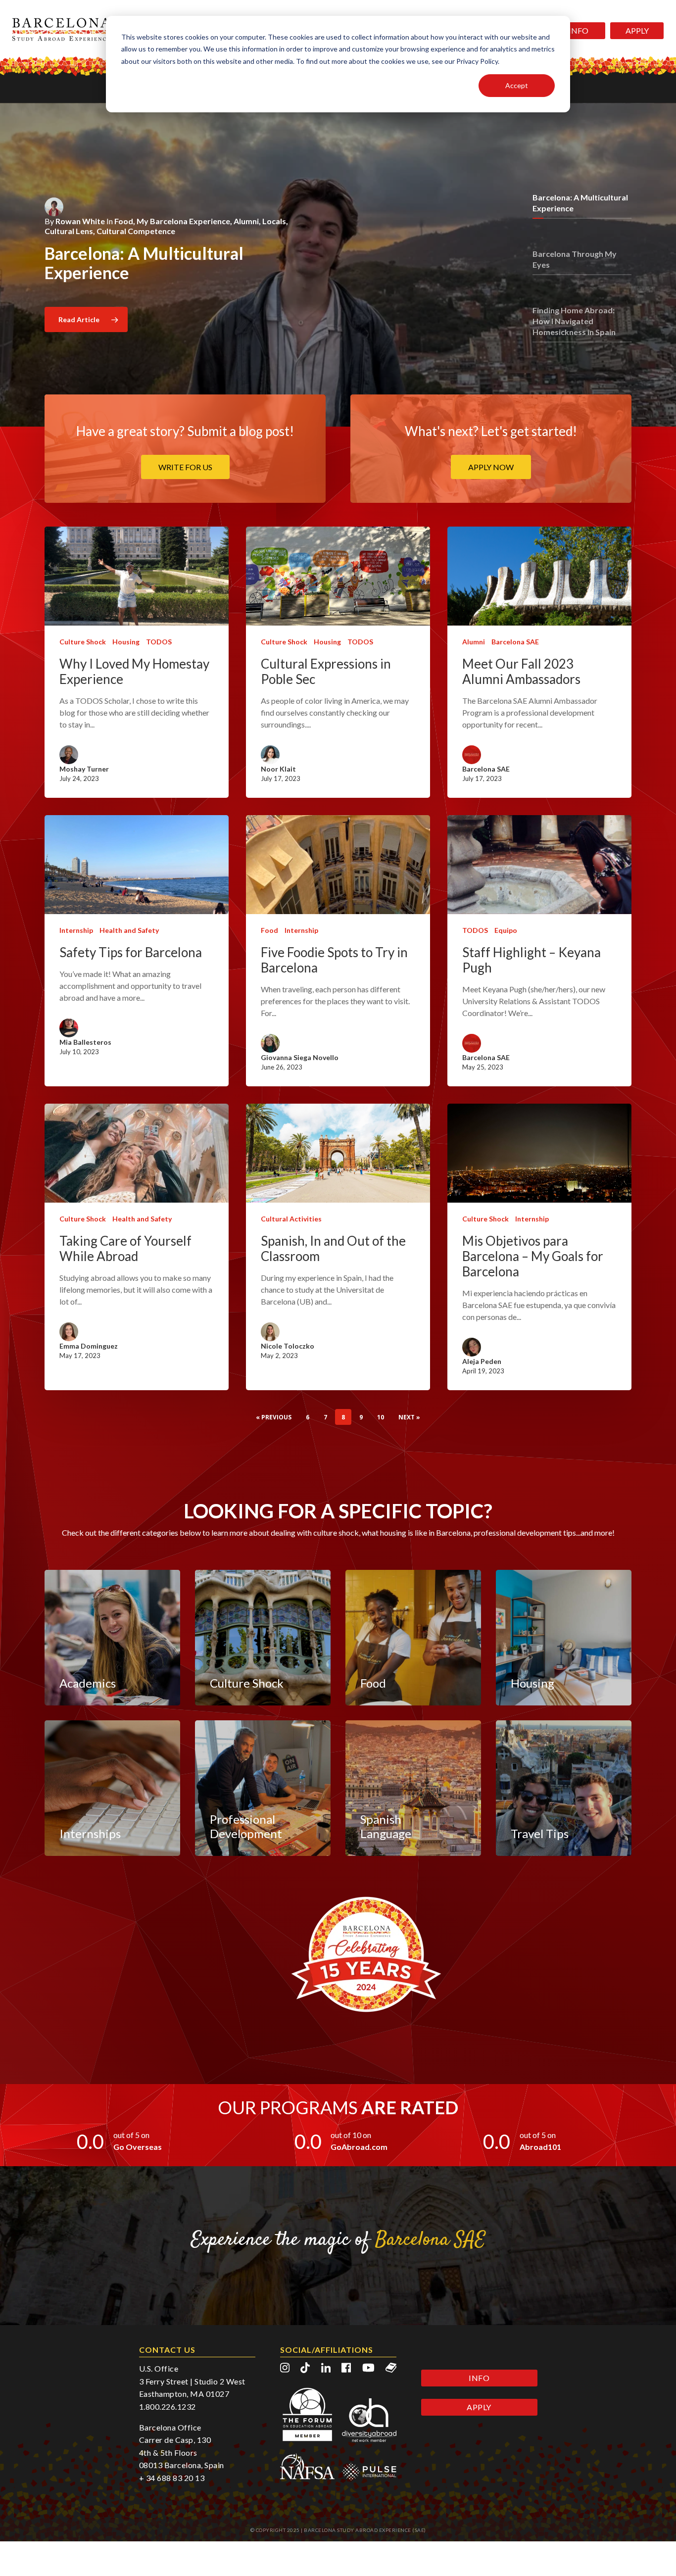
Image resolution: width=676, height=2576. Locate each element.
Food (269, 930)
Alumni (474, 642)
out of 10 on (351, 2135)
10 (381, 1417)
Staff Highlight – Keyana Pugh (531, 960)
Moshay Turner (84, 769)
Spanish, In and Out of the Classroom (333, 1249)
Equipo (506, 930)
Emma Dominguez (89, 1346)
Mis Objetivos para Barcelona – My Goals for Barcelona (533, 1256)
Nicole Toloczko (288, 1346)
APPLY (637, 30)
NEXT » (409, 1417)
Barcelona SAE (515, 642)
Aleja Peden (482, 1361)
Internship (76, 930)
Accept (517, 85)
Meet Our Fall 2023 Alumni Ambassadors (521, 672)
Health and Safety (129, 930)
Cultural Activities (291, 1219)
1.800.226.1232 (168, 2406)
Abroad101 (540, 2147)
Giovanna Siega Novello (300, 1057)
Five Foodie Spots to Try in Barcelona (334, 960)
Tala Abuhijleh (108, 207)
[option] (338, 245)
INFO (579, 30)
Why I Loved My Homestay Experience (134, 672)
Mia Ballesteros (85, 1042)
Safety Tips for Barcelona (131, 952)
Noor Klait (278, 769)
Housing (126, 642)
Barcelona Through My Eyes (149, 233)
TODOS (159, 642)
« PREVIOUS (274, 1417)
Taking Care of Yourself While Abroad (125, 1249)
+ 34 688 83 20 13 (172, 2478)
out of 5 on (131, 2135)
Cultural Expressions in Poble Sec (326, 672)
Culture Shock (83, 642)
